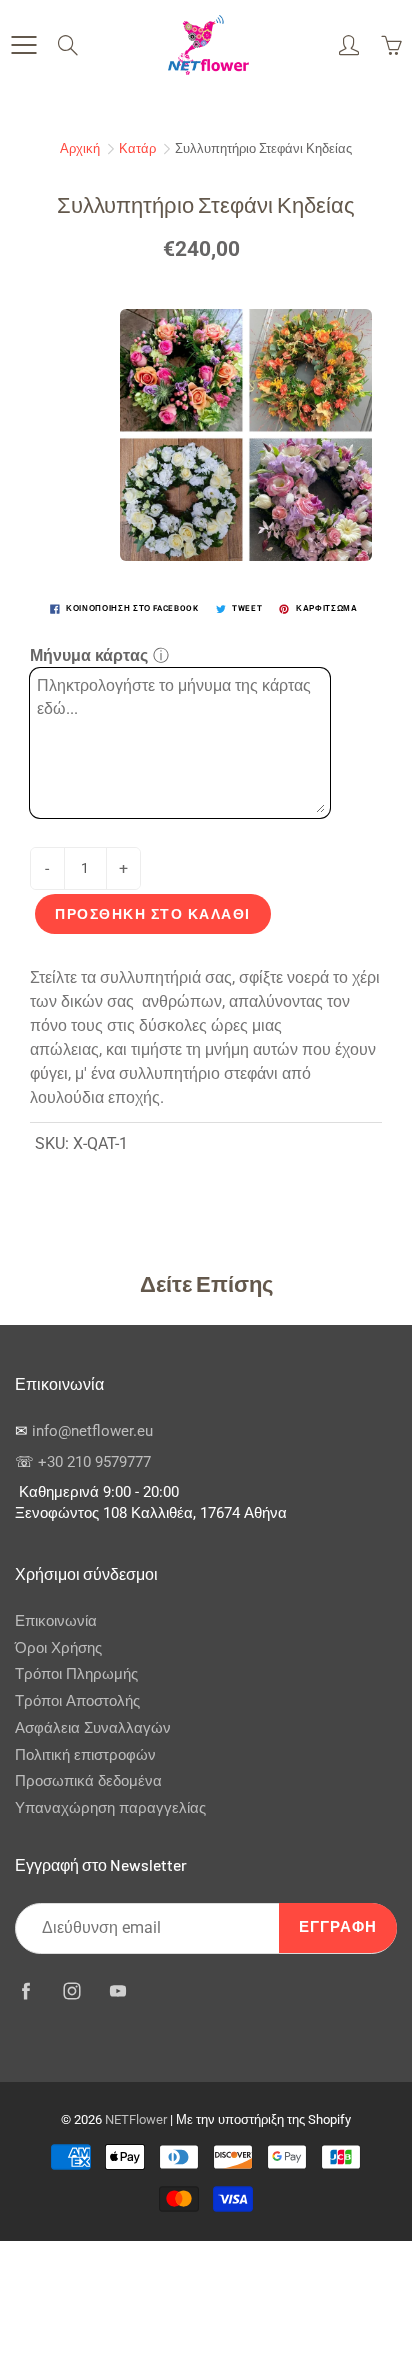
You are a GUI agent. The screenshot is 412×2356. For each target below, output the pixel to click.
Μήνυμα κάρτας (89, 655)
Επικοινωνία (56, 1621)
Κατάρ (137, 148)
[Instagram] (71, 1991)
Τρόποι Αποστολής (77, 1701)
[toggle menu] (23, 45)
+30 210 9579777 (94, 1462)
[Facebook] (25, 1991)
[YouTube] (117, 1991)
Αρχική (80, 148)
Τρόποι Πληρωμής (76, 1674)
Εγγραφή (338, 1927)
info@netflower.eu (92, 1431)
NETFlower (136, 2119)
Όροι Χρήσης (58, 1648)
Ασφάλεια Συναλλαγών (93, 1728)
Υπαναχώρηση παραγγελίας (110, 1808)
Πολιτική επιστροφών (85, 1755)
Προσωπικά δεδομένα (88, 1781)
